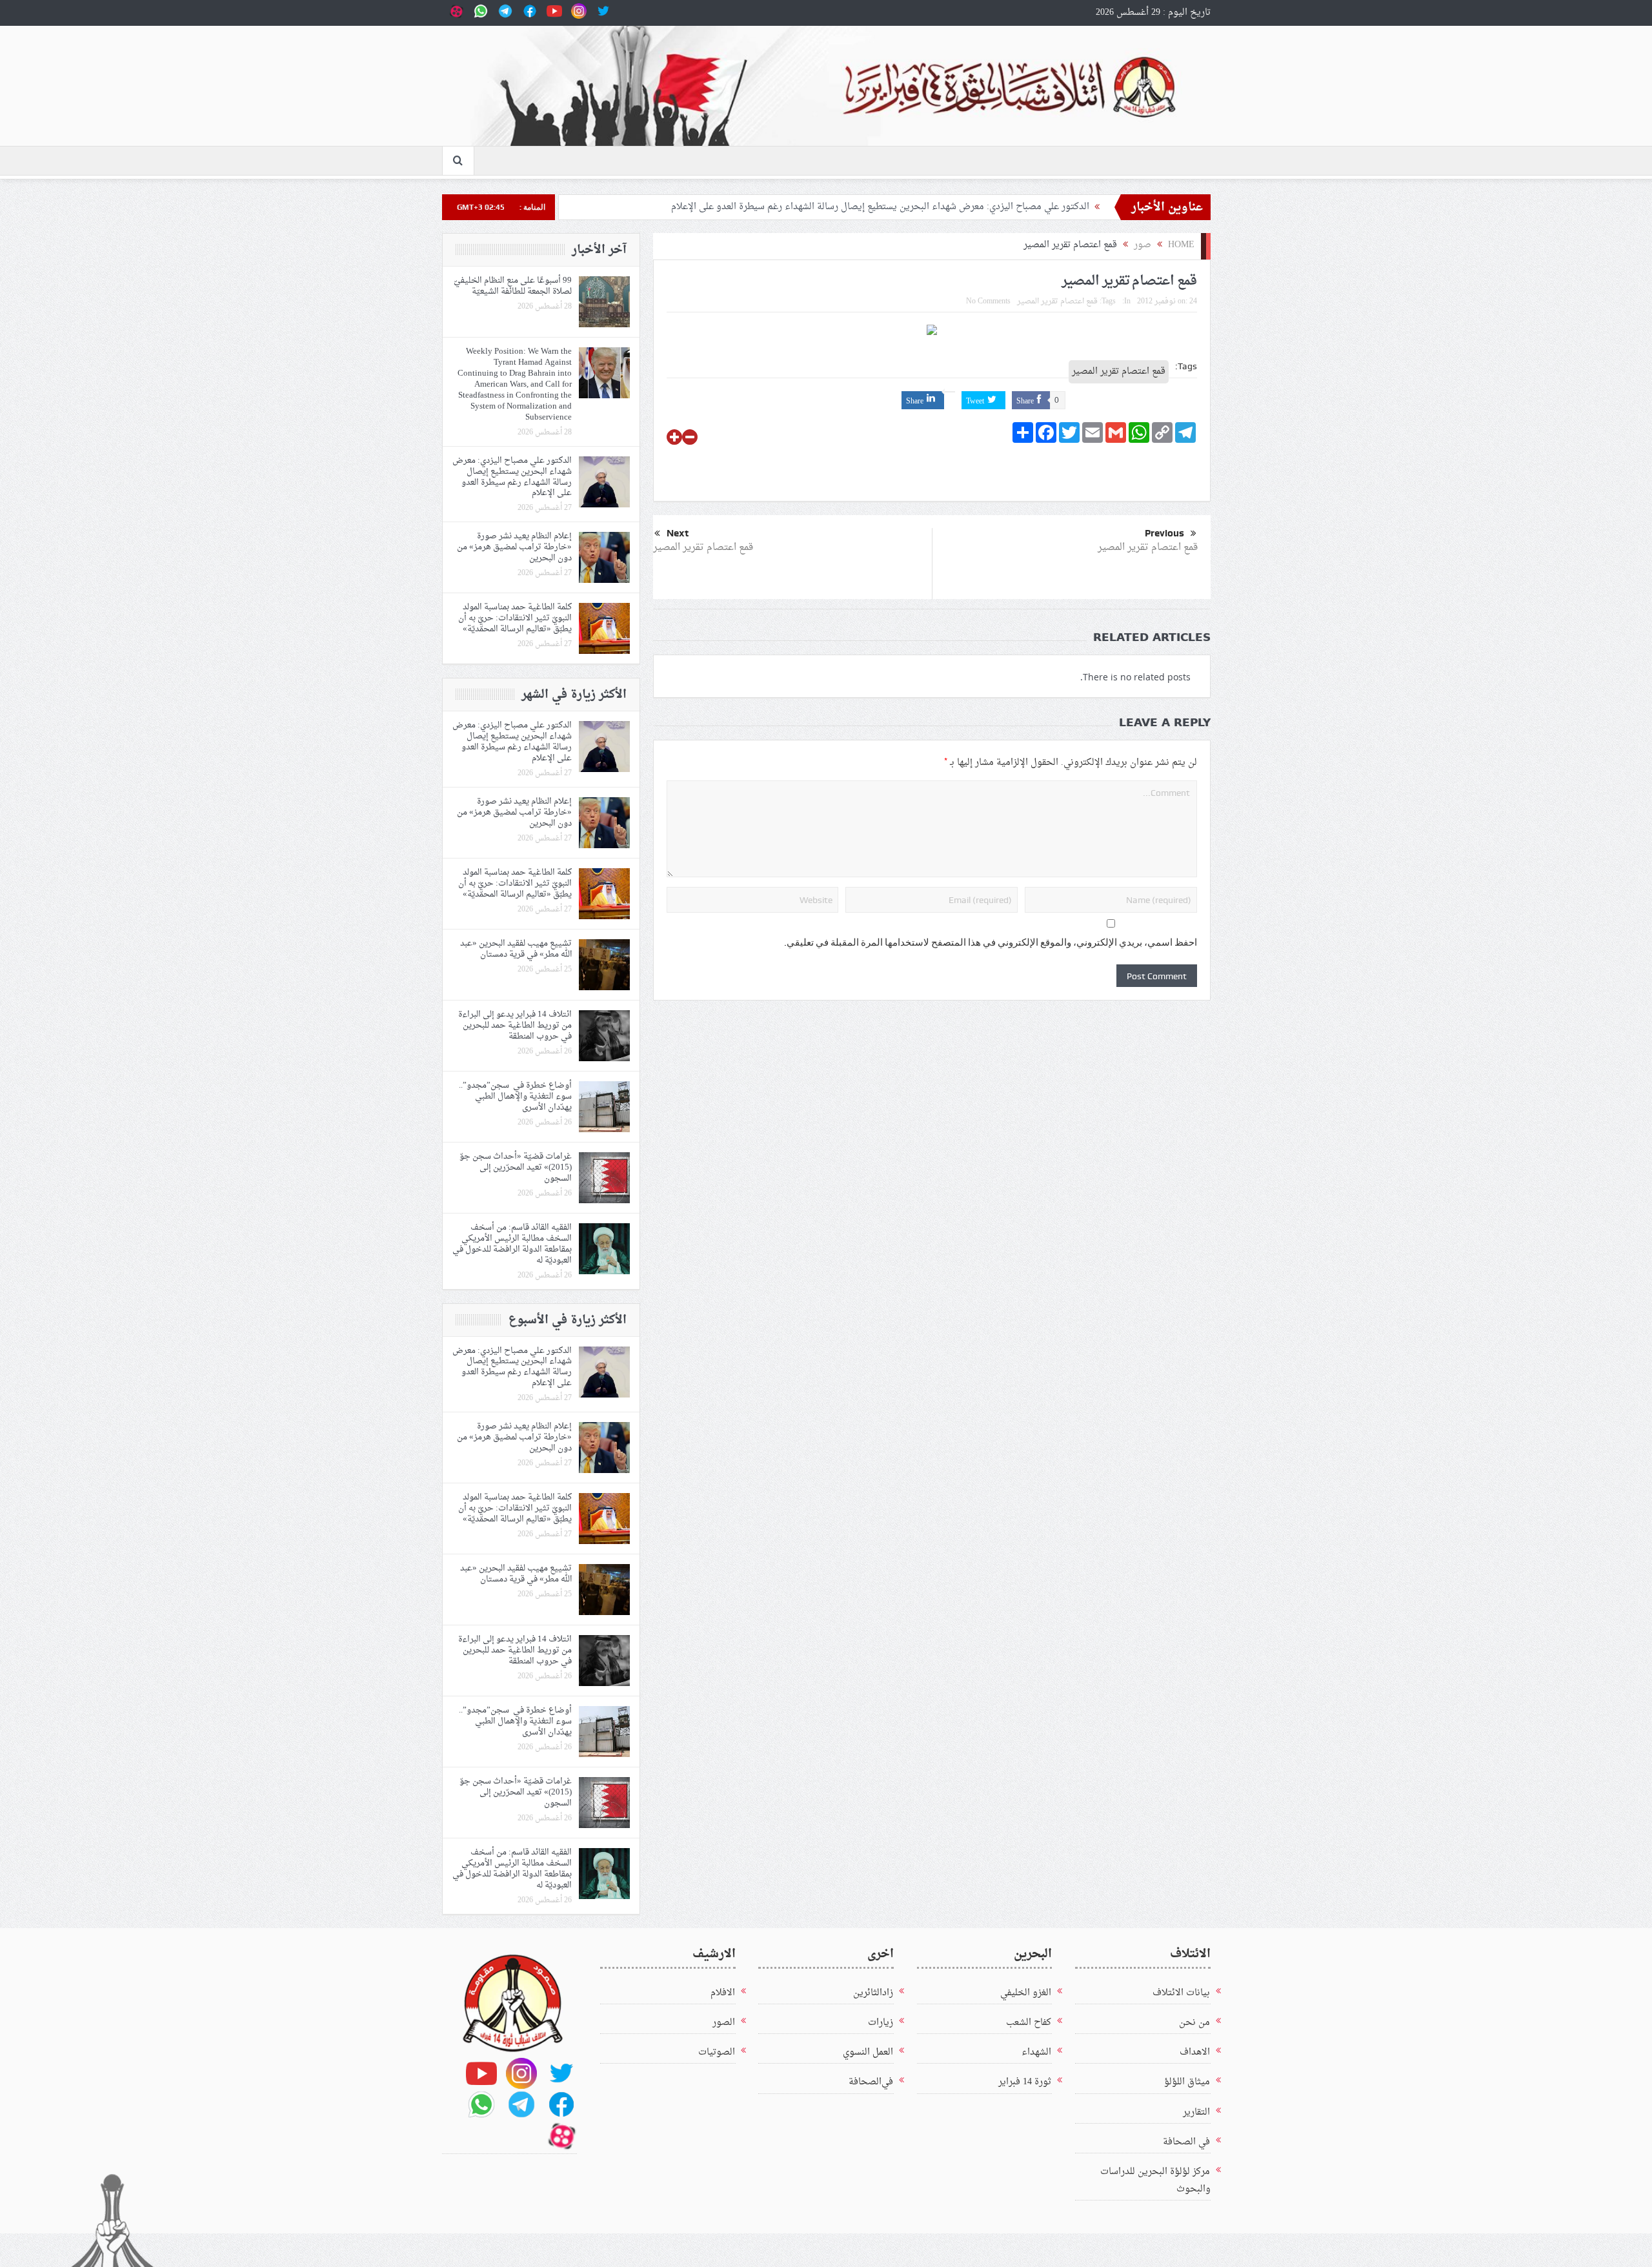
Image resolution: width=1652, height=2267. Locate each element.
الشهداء (1036, 2052)
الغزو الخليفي (1026, 1993)
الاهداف (1195, 2052)
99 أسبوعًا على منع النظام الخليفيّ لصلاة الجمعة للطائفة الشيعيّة (513, 286)
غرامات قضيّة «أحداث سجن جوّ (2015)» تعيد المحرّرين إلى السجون (516, 1167)
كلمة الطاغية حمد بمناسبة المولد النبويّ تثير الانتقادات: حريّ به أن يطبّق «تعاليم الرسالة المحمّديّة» (515, 618)
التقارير (1196, 2112)
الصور (724, 2023)
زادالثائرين (873, 1993)
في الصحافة (1186, 2142)
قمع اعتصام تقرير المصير (1057, 301)
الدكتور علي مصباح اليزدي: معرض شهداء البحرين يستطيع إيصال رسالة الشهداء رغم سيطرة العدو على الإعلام (880, 207)
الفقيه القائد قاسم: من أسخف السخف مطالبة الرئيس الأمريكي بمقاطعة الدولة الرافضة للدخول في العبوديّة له (512, 1244)
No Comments (988, 301)
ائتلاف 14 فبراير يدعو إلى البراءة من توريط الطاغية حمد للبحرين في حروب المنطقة (515, 1025)
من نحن (1194, 2023)
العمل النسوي (868, 2052)
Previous (1164, 533)
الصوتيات (717, 2052)
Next (678, 533)
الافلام (723, 1993)
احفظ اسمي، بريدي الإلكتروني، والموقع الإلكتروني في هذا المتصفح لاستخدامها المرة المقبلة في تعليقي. (991, 942)
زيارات (881, 2023)
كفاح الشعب (1029, 2023)
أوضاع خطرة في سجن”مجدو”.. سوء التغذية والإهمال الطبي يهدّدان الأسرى (515, 1096)
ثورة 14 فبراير (1025, 2082)
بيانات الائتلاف (1181, 1993)
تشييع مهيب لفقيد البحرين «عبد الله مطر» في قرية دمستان (516, 949)
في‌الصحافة (871, 2082)
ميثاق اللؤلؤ (1187, 2082)
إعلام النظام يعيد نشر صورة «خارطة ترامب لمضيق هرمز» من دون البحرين (514, 547)
